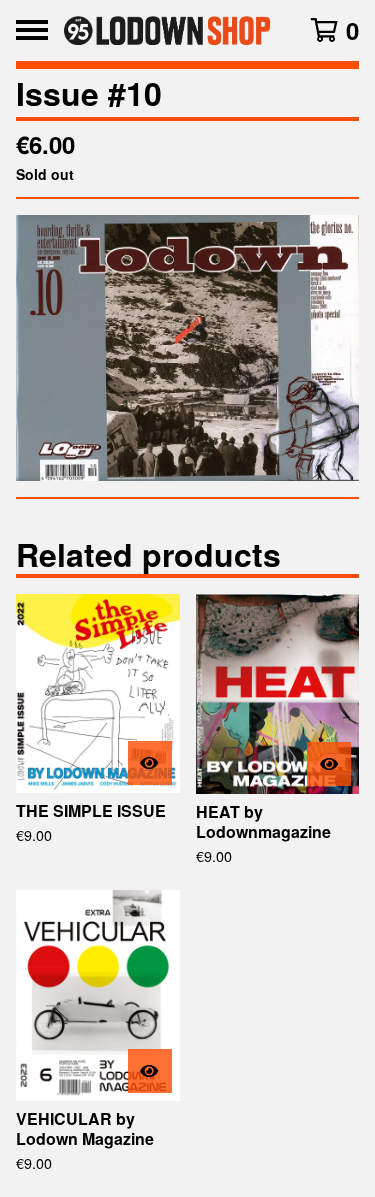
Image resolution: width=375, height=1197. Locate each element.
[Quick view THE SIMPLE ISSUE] (150, 763)
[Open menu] (32, 30)
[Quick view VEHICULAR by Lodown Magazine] (150, 1071)
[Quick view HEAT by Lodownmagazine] (329, 764)
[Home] (167, 30)
